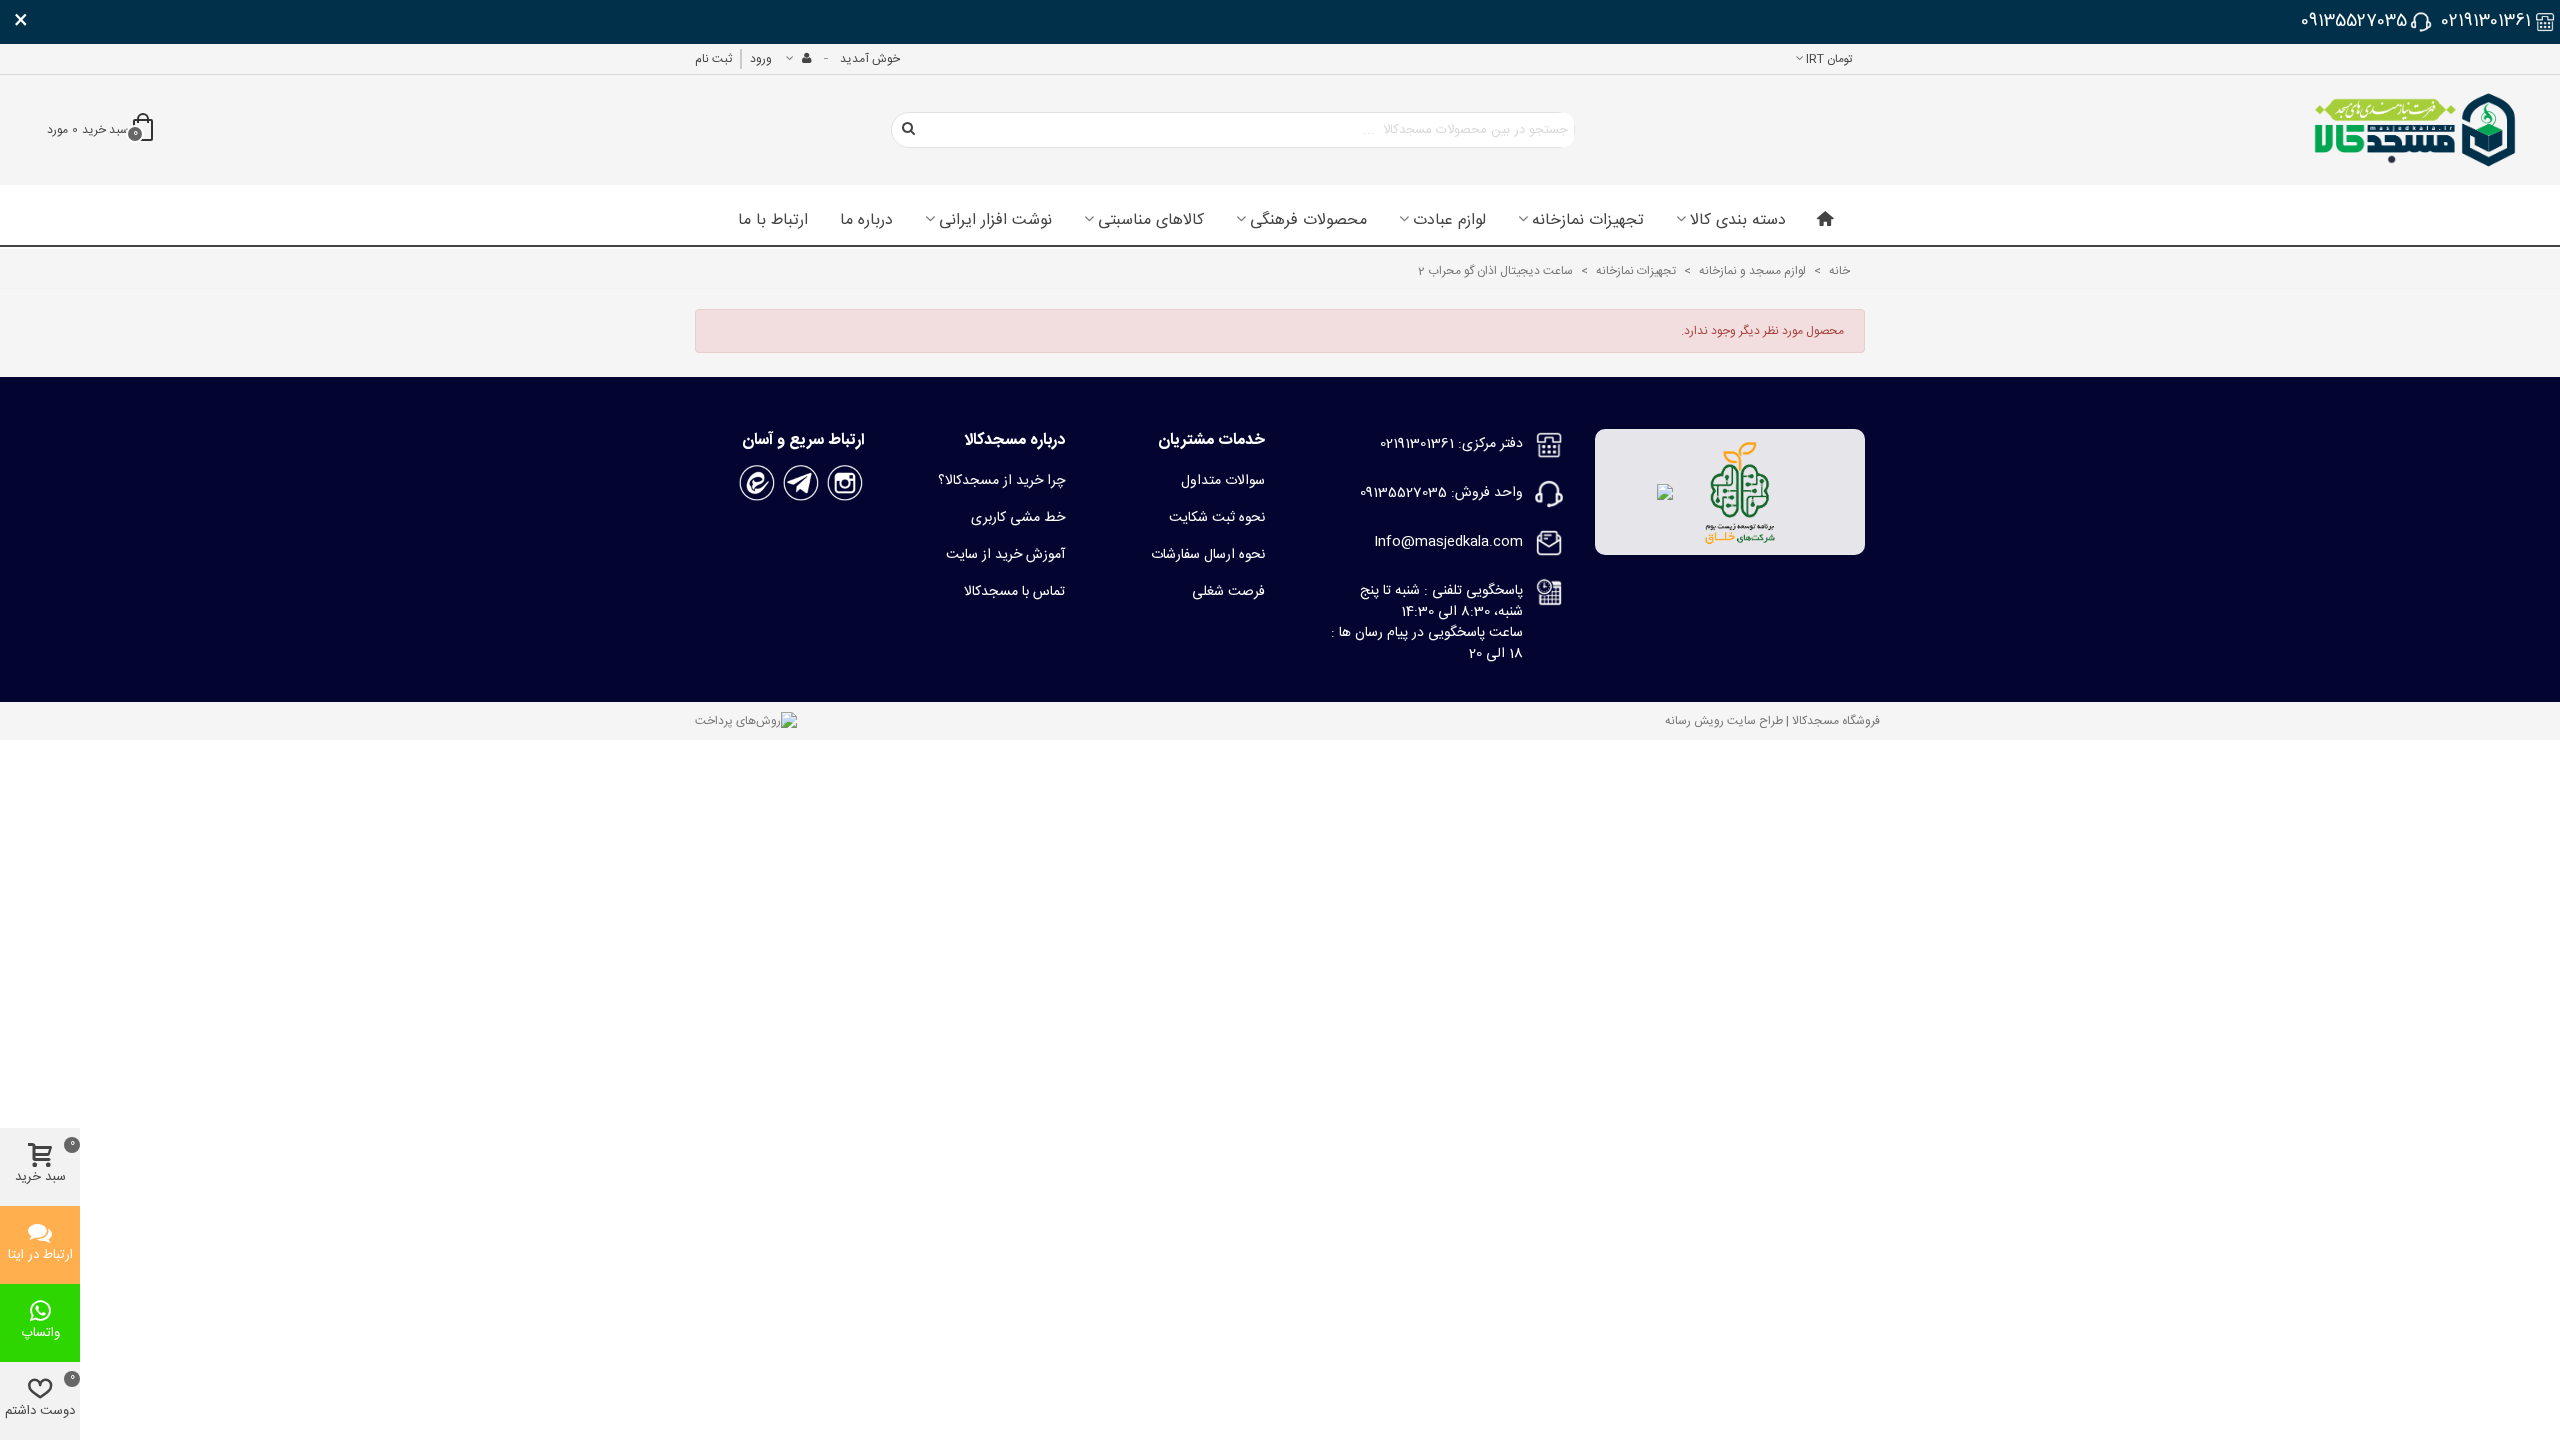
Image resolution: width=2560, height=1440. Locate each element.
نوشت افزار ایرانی (995, 221)
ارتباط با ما (773, 221)
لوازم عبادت (1449, 221)
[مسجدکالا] (2415, 130)
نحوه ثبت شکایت (1217, 518)
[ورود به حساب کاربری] (798, 59)
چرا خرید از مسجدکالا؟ (1001, 481)
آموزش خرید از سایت (1005, 555)
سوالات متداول (1223, 481)
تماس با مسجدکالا (1014, 592)
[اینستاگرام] (845, 484)
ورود (761, 59)
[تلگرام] (801, 484)
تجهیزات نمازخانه (1588, 221)
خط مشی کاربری (1018, 518)
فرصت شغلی (1228, 592)
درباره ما (866, 221)
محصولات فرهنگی (1308, 221)
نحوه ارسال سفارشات (1208, 555)
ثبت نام (713, 59)
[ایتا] (757, 484)
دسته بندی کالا (1738, 221)
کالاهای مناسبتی (1151, 221)
